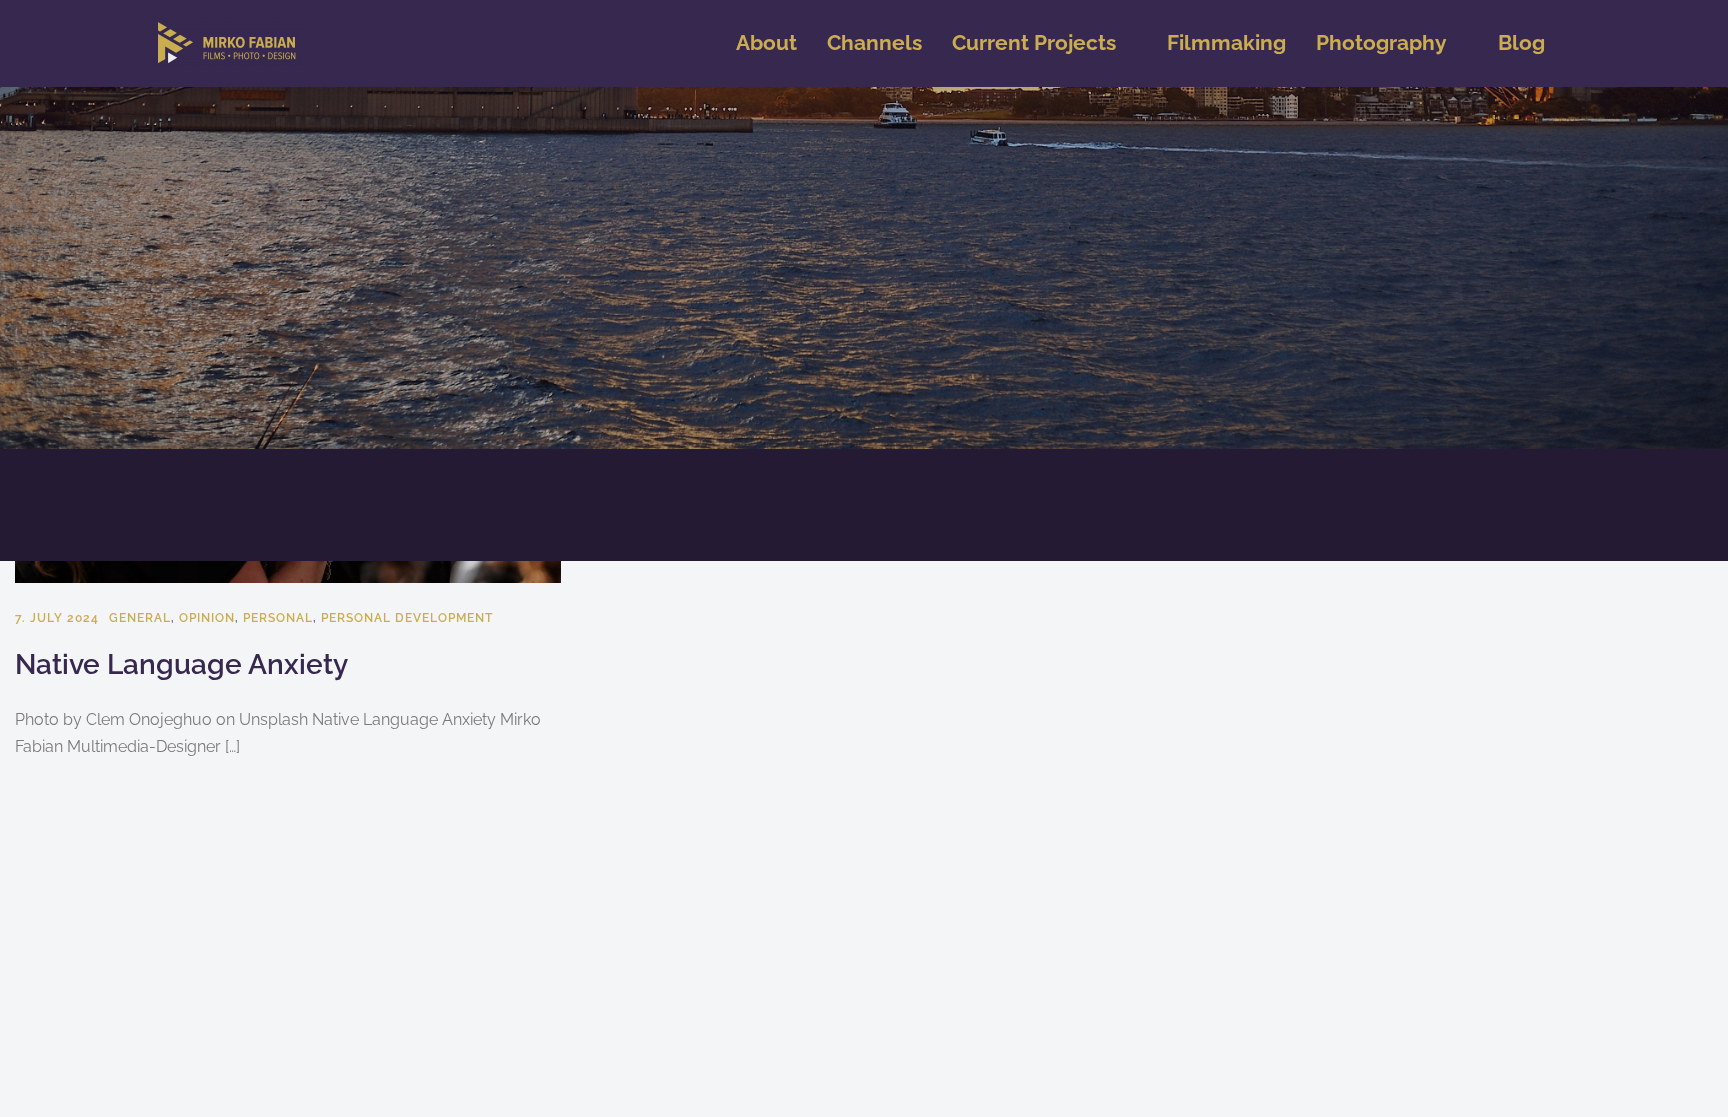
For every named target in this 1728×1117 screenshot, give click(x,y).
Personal (278, 618)
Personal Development (407, 618)
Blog (1521, 42)
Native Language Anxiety (181, 664)
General (140, 618)
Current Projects (1034, 42)
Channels (874, 42)
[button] (1044, 43)
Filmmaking (1226, 42)
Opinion (207, 618)
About (766, 42)
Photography (1381, 42)
